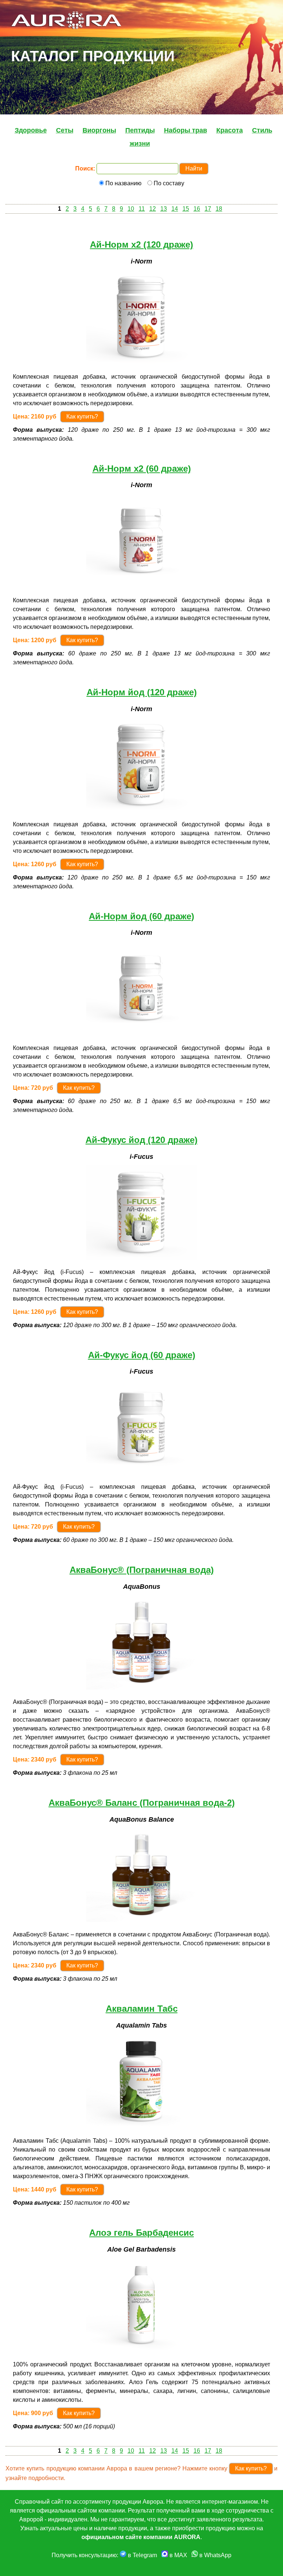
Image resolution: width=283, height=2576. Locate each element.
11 (142, 209)
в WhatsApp (215, 2555)
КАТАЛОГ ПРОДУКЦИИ (93, 56)
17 (208, 209)
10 (131, 209)
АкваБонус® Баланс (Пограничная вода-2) (142, 1803)
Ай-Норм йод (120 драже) (142, 692)
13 (164, 209)
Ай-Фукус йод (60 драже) (142, 1355)
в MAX (178, 2555)
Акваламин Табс (142, 2009)
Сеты (65, 130)
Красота (230, 130)
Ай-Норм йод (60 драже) (141, 916)
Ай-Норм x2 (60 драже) (142, 469)
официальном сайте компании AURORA (141, 2537)
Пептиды (140, 130)
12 (153, 209)
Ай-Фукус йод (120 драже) (141, 1140)
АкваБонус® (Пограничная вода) (142, 1570)
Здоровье (31, 130)
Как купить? (82, 416)
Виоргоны (99, 130)
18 (219, 209)
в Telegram (142, 2555)
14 (175, 209)
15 (186, 209)
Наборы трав (186, 130)
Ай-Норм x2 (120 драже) (141, 244)
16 (197, 209)
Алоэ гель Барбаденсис (141, 2233)
